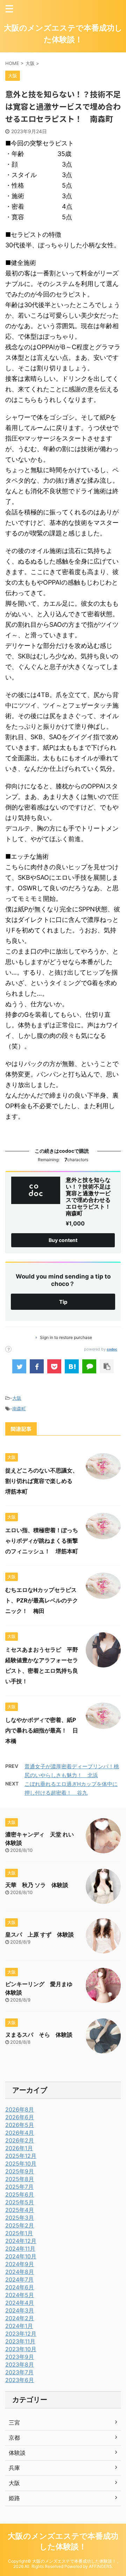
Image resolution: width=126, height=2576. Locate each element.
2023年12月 (21, 2334)
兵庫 (14, 2468)
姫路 (14, 2498)
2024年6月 (20, 2287)
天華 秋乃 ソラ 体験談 (37, 1885)
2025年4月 (20, 2210)
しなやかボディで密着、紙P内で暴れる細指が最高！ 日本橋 (42, 1730)
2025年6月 (20, 2194)
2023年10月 (21, 2349)
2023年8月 (20, 2364)
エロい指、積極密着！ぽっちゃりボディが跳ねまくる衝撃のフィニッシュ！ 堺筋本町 (42, 1541)
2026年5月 (20, 2125)
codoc (112, 1349)
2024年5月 (20, 2295)
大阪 (17, 1398)
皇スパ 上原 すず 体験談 (40, 1934)
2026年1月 (19, 2148)
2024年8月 (20, 2272)
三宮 (14, 2422)
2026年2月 (20, 2140)
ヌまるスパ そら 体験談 (39, 2035)
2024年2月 (20, 2318)
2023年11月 (20, 2341)
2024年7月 (19, 2279)
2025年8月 (20, 2179)
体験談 (17, 2453)
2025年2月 (20, 2225)
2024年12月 (21, 2241)
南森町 (19, 1409)
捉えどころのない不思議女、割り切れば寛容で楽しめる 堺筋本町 (42, 1481)
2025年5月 (20, 2202)
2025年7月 (19, 2187)
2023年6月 (20, 2380)
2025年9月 (20, 2171)
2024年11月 (20, 2249)
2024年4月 (20, 2303)
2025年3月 (20, 2218)
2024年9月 (20, 2264)
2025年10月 (21, 2164)
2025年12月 (21, 2156)
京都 (14, 2438)
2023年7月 (19, 2372)
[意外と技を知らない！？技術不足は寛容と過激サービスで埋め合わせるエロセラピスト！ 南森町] (72, 1366)
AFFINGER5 (100, 2566)
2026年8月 (20, 2109)
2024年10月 (21, 2256)
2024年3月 (20, 2310)
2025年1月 (19, 2233)
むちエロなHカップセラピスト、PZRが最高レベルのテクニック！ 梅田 (42, 1600)
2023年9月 (20, 2357)
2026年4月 (20, 2133)
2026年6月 (20, 2117)
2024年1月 (19, 2326)
